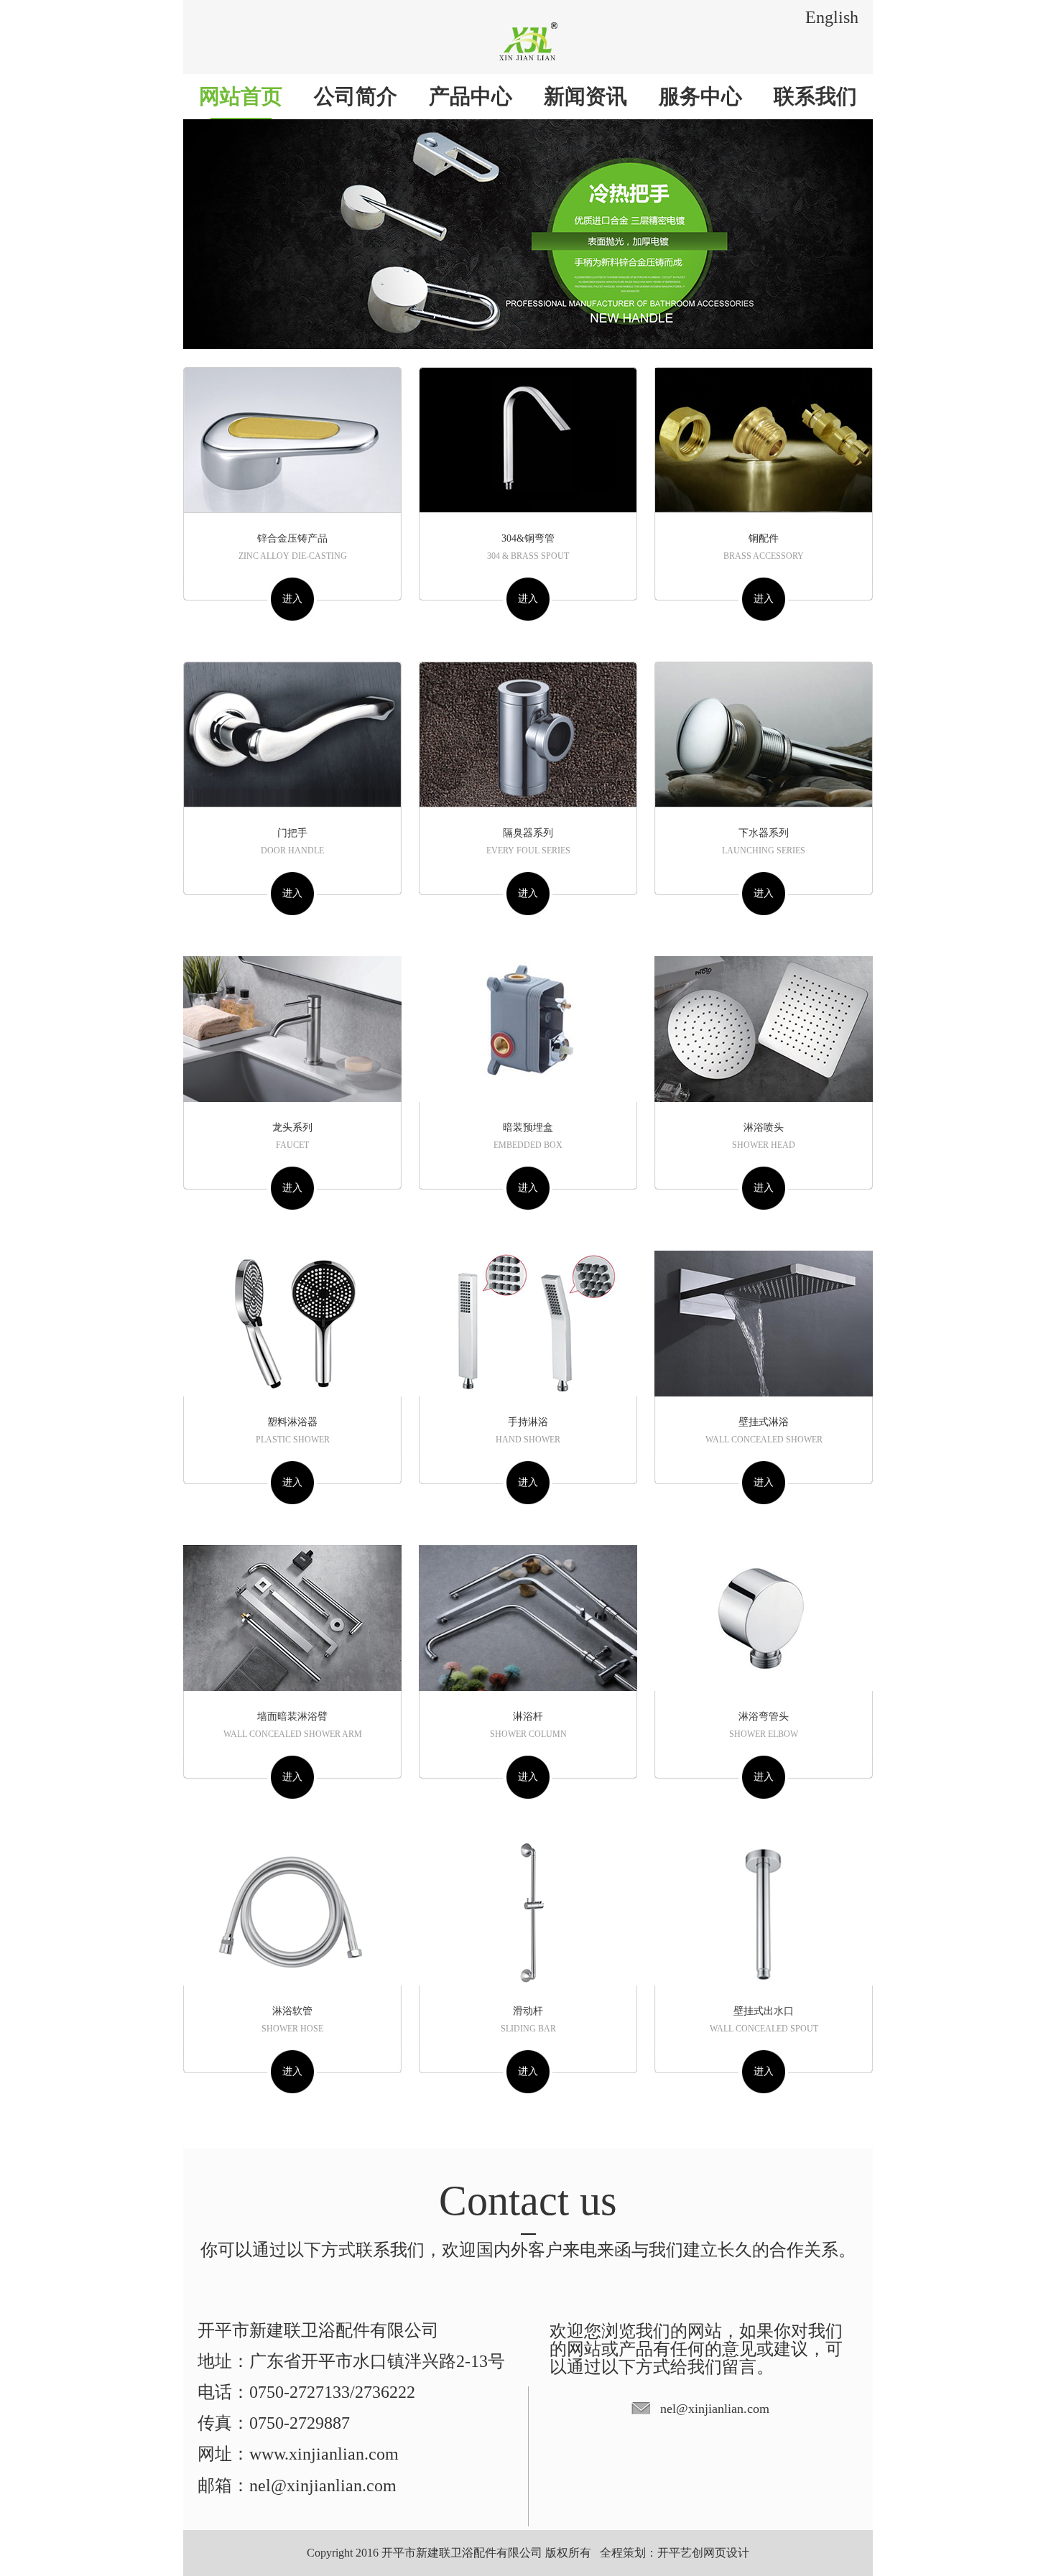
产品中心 (471, 96)
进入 (292, 599)
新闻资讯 (585, 96)
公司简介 (356, 96)
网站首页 (241, 96)
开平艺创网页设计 (703, 2553)
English (832, 17)
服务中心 (700, 96)
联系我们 (815, 96)
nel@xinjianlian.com (715, 2409)
